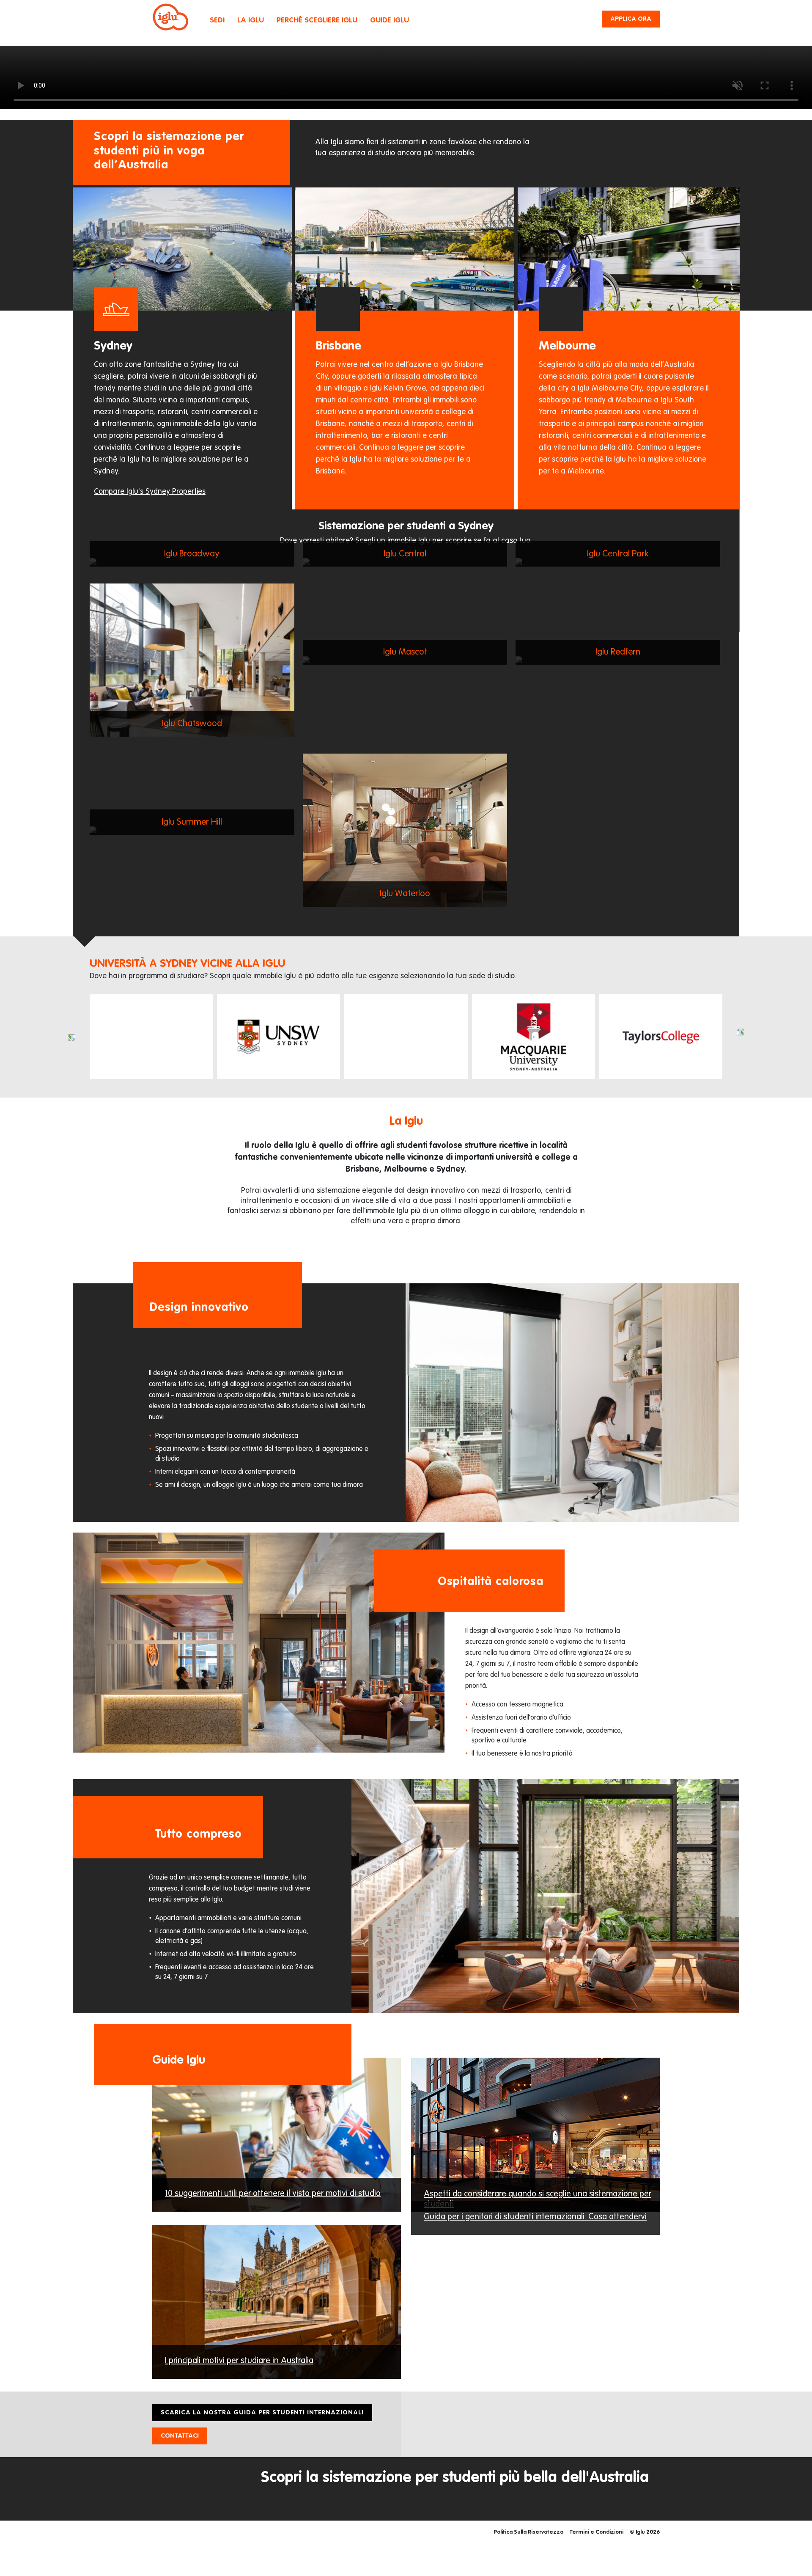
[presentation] (72, 1038)
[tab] (184, 348)
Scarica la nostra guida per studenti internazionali (262, 2412)
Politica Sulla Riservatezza (528, 2532)
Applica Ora (631, 19)
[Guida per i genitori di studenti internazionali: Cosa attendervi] (535, 2230)
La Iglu (251, 21)
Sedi (217, 21)
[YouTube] (634, 2411)
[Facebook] (615, 2411)
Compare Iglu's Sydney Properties (150, 492)
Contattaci (180, 2436)
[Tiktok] (653, 2411)
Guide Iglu (390, 21)
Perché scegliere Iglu (317, 21)
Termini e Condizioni (597, 2532)
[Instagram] (596, 2411)
